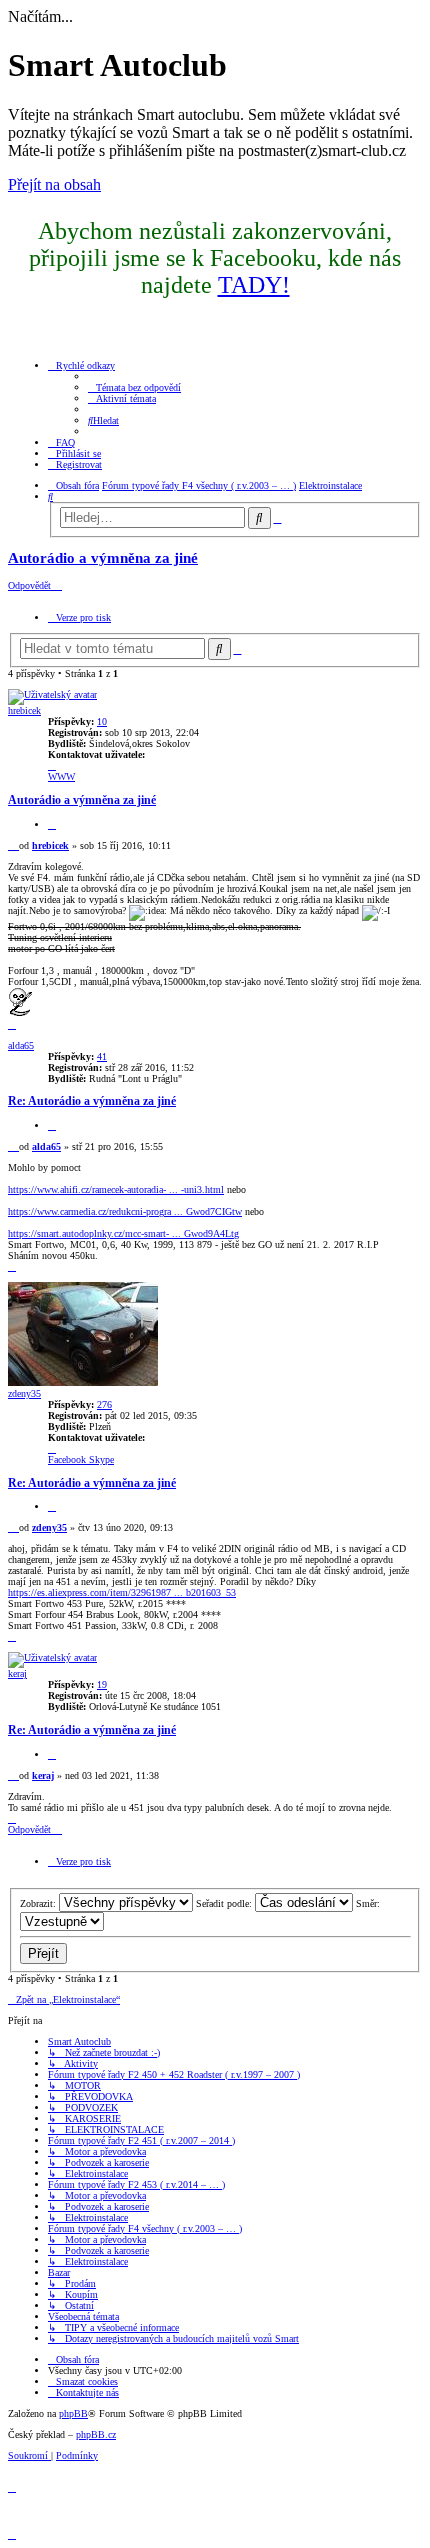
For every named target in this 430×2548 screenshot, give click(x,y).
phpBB (73, 2413)
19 (102, 1684)
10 (102, 721)
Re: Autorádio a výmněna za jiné (92, 1101)
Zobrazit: (39, 1903)
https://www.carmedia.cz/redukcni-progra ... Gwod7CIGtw (125, 1211)
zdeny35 (24, 1393)
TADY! (254, 285)
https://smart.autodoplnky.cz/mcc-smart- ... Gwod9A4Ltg (123, 1233)
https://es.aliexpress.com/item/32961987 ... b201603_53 (122, 1592)
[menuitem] (134, 387)
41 (102, 1056)
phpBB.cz (96, 2434)
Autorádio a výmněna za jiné (103, 558)
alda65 (21, 1045)
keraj (17, 1673)
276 (104, 1404)
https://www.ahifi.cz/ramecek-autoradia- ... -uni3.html (116, 1189)
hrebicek (24, 710)
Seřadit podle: (225, 1903)
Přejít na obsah (54, 184)
